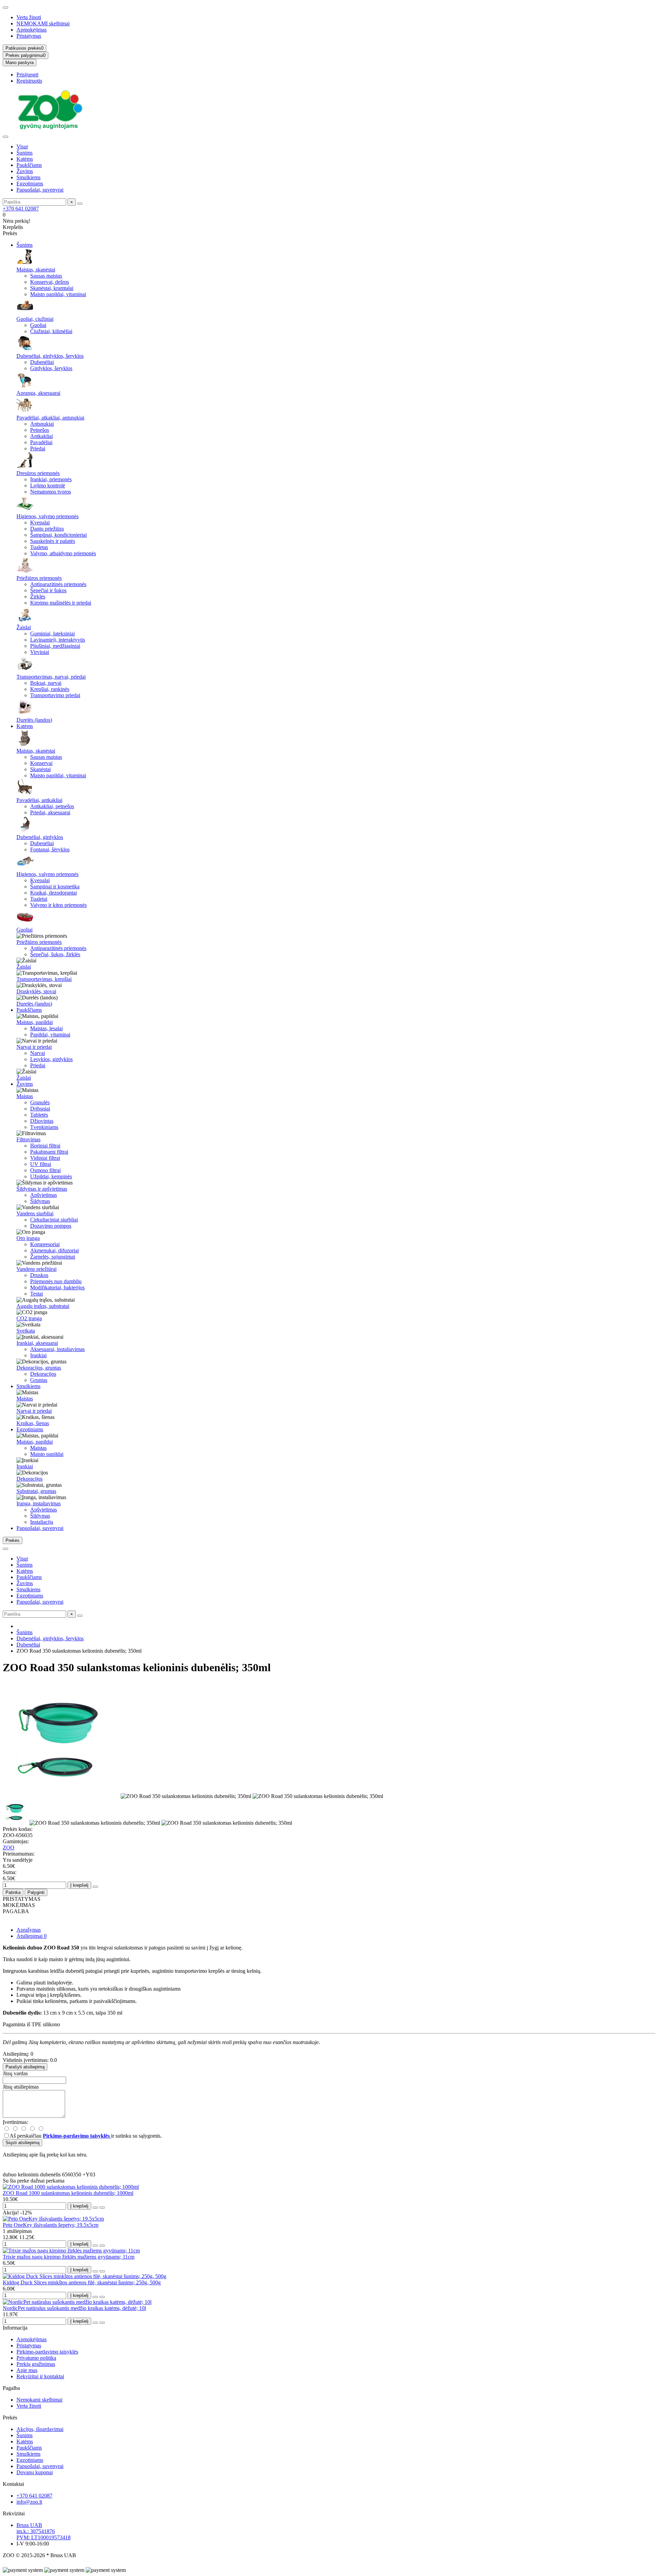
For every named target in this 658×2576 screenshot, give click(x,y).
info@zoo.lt (29, 2502)
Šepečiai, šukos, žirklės (55, 954)
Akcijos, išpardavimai (40, 2429)
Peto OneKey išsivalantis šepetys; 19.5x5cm (51, 2225)
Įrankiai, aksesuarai (37, 1343)
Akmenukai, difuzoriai (54, 1250)
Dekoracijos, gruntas (39, 1368)
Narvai (38, 1053)
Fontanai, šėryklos (50, 849)
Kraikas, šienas (33, 1423)
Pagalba (11, 2388)
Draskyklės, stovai (36, 991)
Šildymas (40, 1201)
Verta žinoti (29, 17)
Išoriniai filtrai (45, 1146)
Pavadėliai (41, 442)
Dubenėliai (42, 362)
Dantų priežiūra (47, 529)
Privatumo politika (36, 2358)
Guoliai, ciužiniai (35, 319)
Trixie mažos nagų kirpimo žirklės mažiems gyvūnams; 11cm (69, 2257)
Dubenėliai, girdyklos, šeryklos (50, 356)
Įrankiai (38, 1355)
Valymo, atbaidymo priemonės (63, 553)
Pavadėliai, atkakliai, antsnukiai (50, 418)
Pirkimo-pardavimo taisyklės (47, 2352)
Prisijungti (27, 75)
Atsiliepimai (32, 1936)
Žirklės (38, 597)
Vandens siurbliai (35, 1213)
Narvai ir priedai (34, 1047)
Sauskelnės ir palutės (53, 541)
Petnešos (40, 430)
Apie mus (27, 2370)
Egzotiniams (30, 184)
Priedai (38, 448)
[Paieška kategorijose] (5, 137)
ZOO (9, 1848)
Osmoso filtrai (45, 1170)
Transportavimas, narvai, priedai (51, 677)
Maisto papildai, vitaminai (58, 294)
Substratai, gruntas (36, 1491)
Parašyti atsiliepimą (25, 2067)
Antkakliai (41, 436)
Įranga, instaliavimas (39, 1503)
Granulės (40, 1102)
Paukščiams (29, 165)
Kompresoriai (45, 1244)
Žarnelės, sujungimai (53, 1257)
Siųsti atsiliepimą (22, 2143)
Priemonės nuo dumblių (56, 1281)
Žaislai (24, 627)
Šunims (25, 153)
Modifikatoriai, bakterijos (57, 1287)
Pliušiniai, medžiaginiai (55, 646)
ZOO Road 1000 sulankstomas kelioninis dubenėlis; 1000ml (68, 2193)
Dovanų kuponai (35, 2472)
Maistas (25, 1096)
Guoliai (38, 325)
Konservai (41, 763)
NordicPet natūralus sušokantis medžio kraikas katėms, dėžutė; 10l (74, 2308)
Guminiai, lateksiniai (52, 634)
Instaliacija (42, 1522)
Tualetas (39, 547)
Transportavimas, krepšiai (44, 979)
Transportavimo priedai (55, 695)
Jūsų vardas (15, 2073)
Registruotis (29, 81)
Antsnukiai (42, 424)
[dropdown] (5, 8)
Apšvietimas (44, 1195)
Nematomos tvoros (51, 492)
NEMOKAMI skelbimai (43, 23)
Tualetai (39, 899)
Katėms (25, 159)
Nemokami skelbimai (39, 2400)
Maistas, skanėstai (36, 270)
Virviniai (40, 652)
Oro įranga (28, 1238)
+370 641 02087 (21, 209)
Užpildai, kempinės (51, 1176)
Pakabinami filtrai (49, 1152)
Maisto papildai (47, 1454)
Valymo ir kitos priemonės (58, 905)
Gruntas (39, 1380)
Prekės (10, 2417)
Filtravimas (28, 1139)
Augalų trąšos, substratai (43, 1306)
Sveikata (26, 1331)
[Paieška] (80, 204)
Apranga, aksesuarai (38, 393)
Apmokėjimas (32, 30)
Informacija (15, 2328)
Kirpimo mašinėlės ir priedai (61, 603)
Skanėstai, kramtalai (52, 288)
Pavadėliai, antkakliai (39, 800)
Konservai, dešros (50, 282)
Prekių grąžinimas (36, 2364)
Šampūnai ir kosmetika (55, 886)
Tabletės (39, 1115)
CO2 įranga (29, 1318)
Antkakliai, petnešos (52, 806)
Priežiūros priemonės (39, 578)
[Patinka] (95, 2208)
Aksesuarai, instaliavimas (57, 1349)
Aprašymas (29, 1930)
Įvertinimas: (15, 2122)
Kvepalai (40, 523)
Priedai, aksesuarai (50, 812)
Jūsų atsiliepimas (21, 2087)
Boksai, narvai (46, 683)
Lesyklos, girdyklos (51, 1059)
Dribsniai (40, 1109)
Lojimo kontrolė (48, 485)
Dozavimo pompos (51, 1226)
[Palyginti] (102, 2208)
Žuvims (25, 171)
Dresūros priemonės (38, 473)
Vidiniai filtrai (45, 1158)
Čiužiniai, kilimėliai (51, 331)
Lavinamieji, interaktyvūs (58, 640)
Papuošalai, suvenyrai (40, 190)
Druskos (39, 1275)
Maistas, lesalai (46, 1028)
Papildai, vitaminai (50, 1035)
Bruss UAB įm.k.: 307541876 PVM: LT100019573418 (44, 2531)
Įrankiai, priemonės (51, 479)
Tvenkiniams (44, 1127)
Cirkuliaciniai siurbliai (54, 1220)
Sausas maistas (46, 276)
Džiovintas (42, 1121)
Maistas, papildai (35, 1022)
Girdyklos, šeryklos (51, 368)
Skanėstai (40, 769)
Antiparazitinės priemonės (58, 584)
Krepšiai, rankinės (50, 689)
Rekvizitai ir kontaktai (40, 2376)
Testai (36, 1294)
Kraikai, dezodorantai (53, 893)
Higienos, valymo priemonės (47, 516)
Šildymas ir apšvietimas (42, 1189)
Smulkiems (28, 177)
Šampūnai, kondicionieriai (58, 535)
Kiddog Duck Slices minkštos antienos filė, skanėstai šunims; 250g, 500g (82, 2282)
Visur (22, 147)
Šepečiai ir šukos (48, 590)
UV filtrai (41, 1164)
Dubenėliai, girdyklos (40, 837)
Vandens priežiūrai (36, 1269)
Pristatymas (29, 36)
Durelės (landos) (34, 720)
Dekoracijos (43, 1374)
